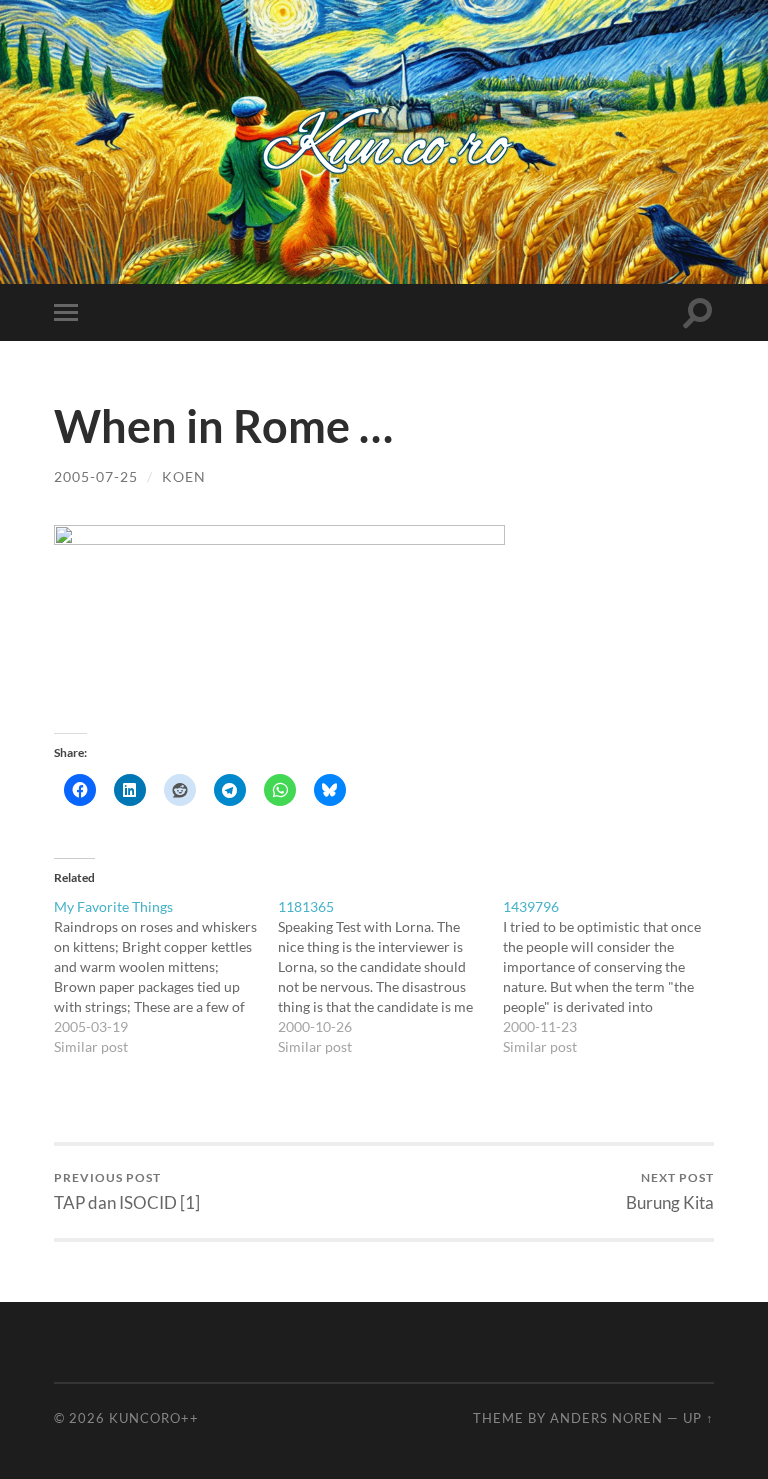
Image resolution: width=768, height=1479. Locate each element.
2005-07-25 (96, 476)
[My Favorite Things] (166, 977)
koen (184, 476)
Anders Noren (606, 1418)
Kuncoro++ (154, 1418)
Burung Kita (670, 1191)
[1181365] (390, 977)
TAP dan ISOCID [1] (127, 1191)
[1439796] (615, 977)
